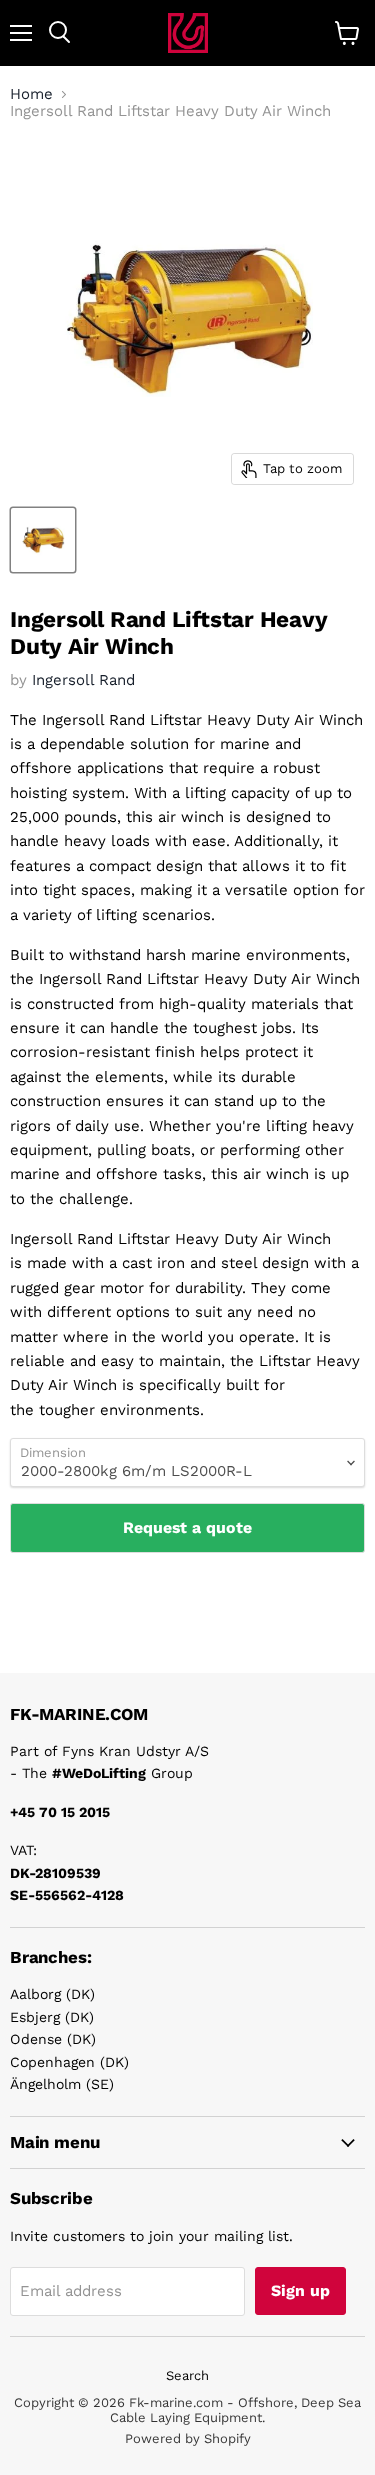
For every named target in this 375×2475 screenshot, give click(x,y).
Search (187, 2375)
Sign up (300, 2290)
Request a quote (187, 1527)
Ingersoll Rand (83, 680)
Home (31, 94)
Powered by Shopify (188, 2438)
